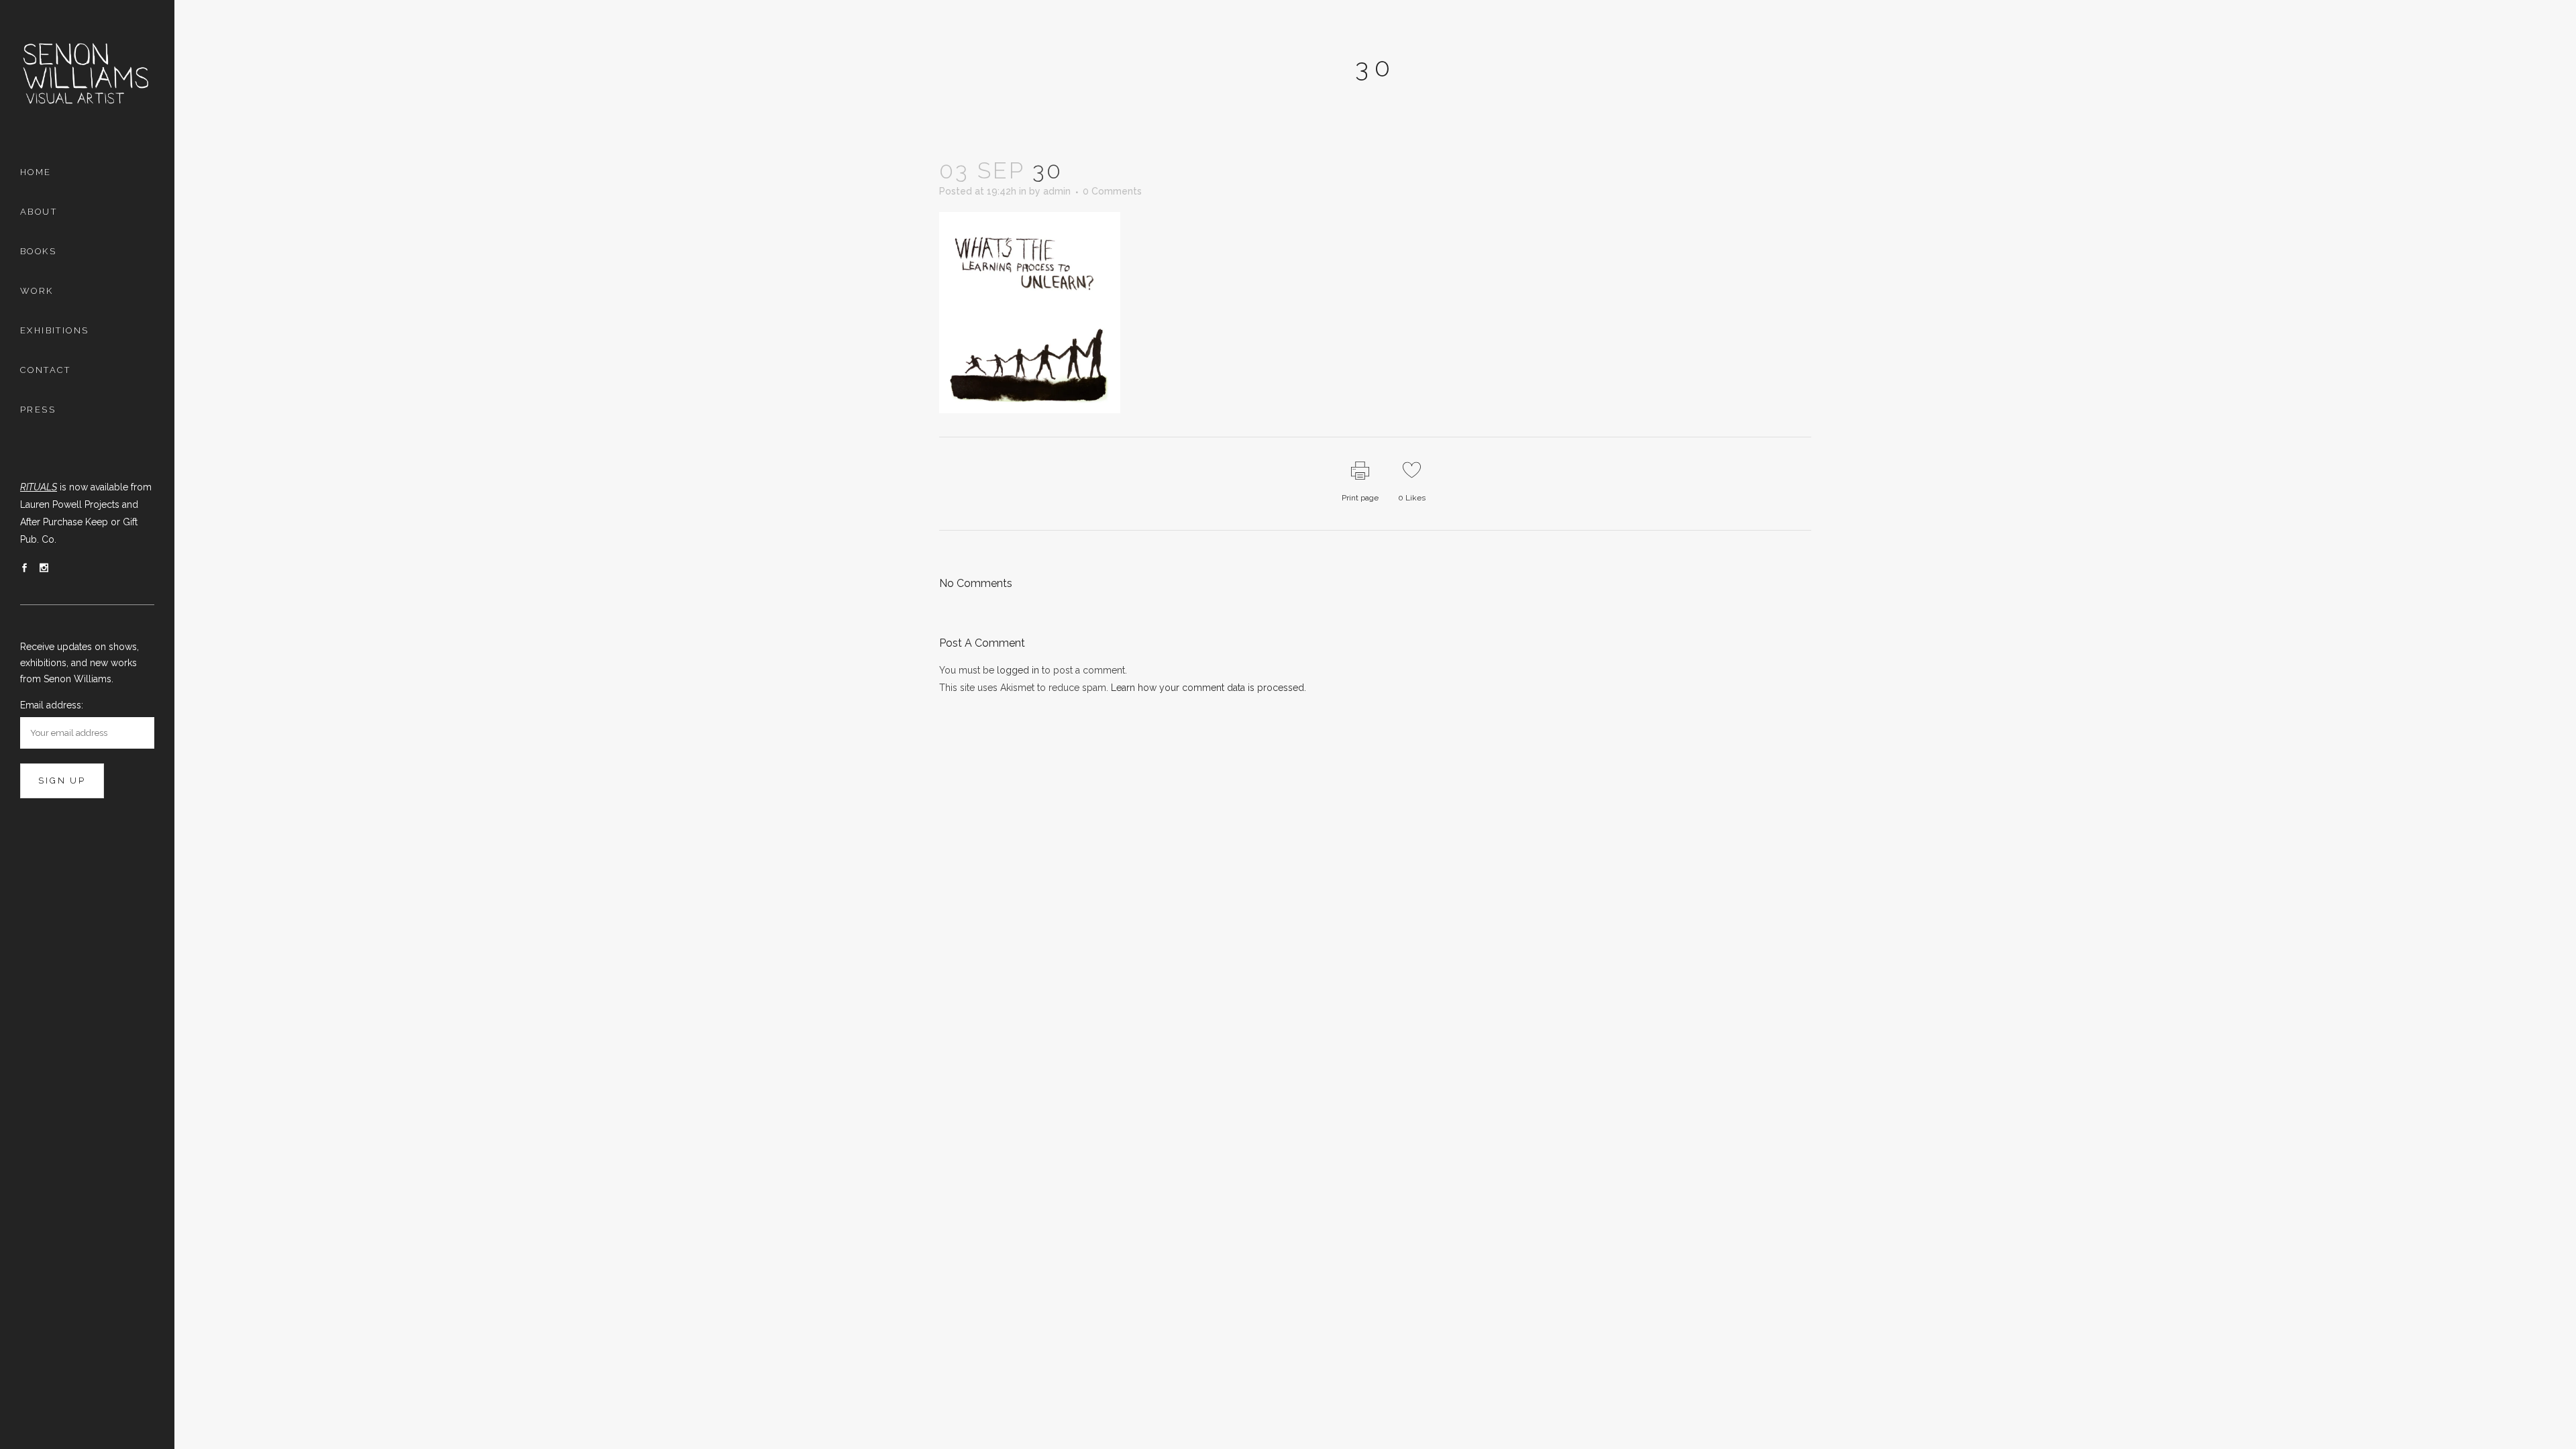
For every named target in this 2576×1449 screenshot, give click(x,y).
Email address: (52, 705)
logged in (1018, 670)
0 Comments (1112, 191)
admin (1057, 191)
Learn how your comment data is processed (1207, 688)
